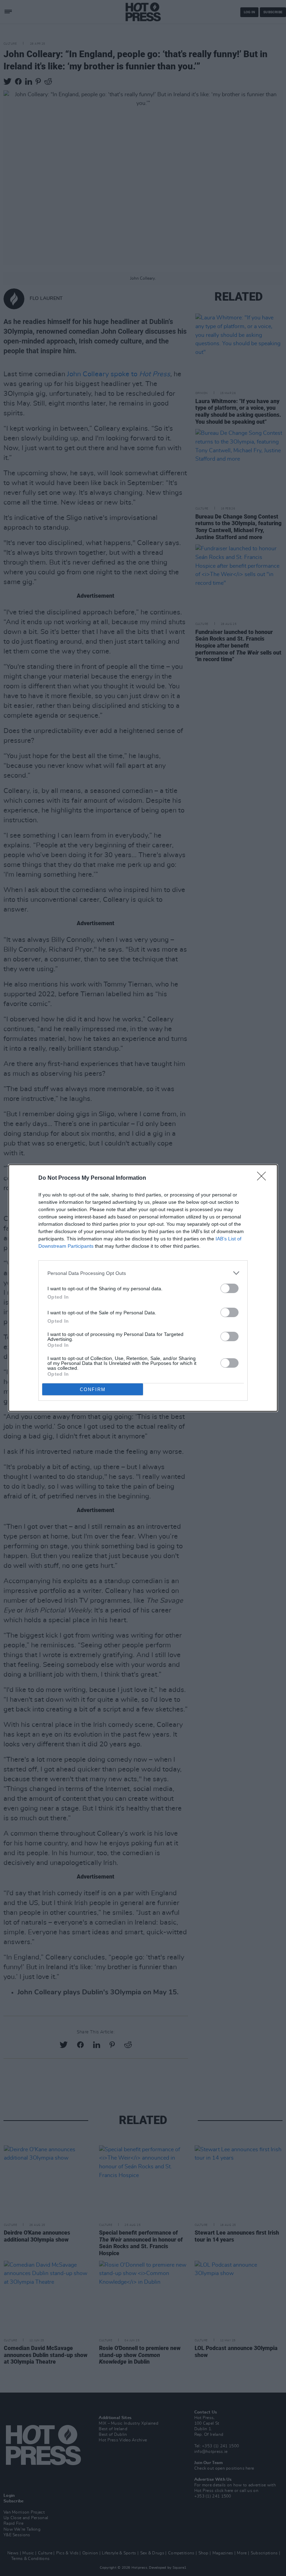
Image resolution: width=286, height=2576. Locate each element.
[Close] (264, 1178)
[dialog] (143, 1288)
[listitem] (143, 1273)
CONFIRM (93, 1389)
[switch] (229, 1288)
